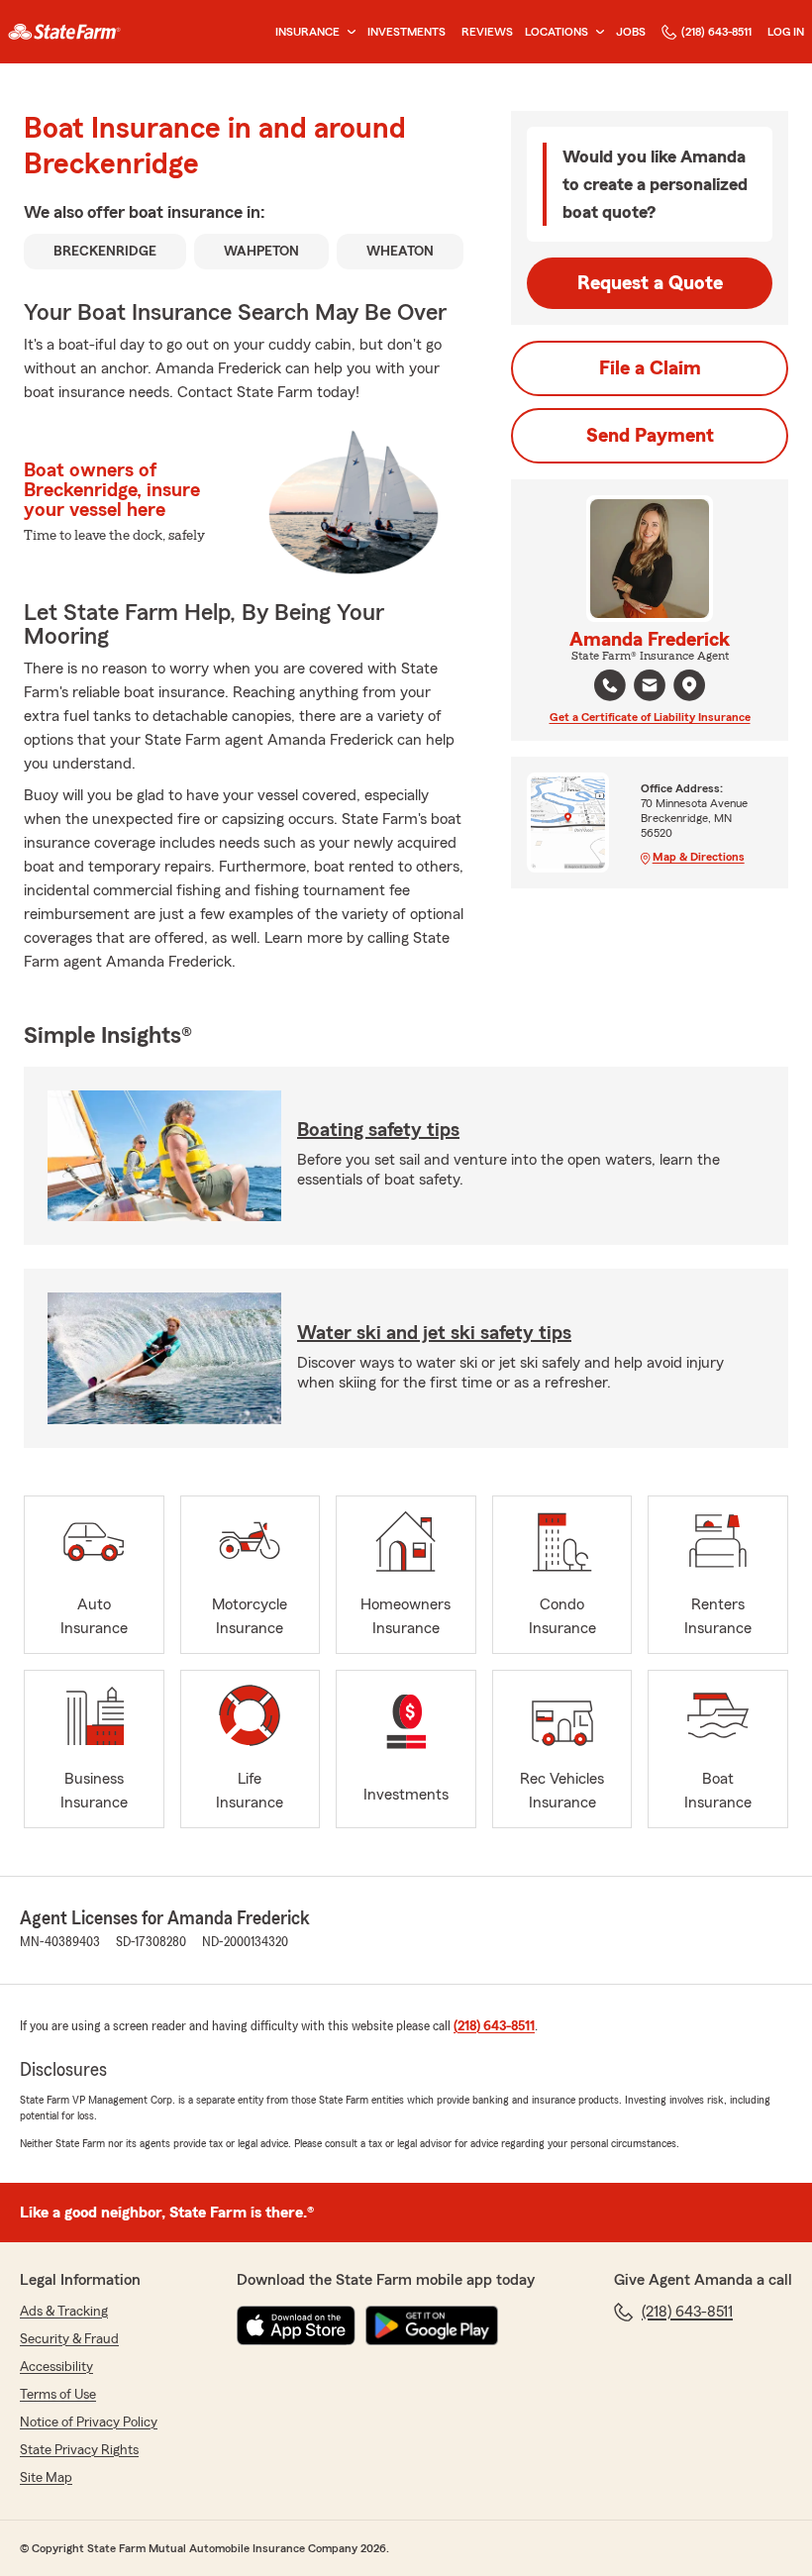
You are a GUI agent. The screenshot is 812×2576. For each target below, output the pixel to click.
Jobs (631, 32)
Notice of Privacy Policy (89, 2422)
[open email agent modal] (650, 688)
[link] (64, 32)
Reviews (487, 32)
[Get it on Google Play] (432, 2325)
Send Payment (650, 436)
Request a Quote (650, 283)
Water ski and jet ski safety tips (434, 1333)
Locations (557, 32)
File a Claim (650, 368)
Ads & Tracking (64, 2312)
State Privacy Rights (79, 2450)
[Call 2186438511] (610, 685)
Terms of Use (58, 2395)
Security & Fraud (69, 2339)
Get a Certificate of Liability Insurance (650, 717)
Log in (786, 32)
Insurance (307, 32)
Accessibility (56, 2367)
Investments (406, 32)
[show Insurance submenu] (348, 32)
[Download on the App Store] (296, 2325)
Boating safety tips (378, 1130)
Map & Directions (699, 857)
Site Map (46, 2478)
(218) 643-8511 (716, 32)
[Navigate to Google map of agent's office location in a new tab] (689, 685)
